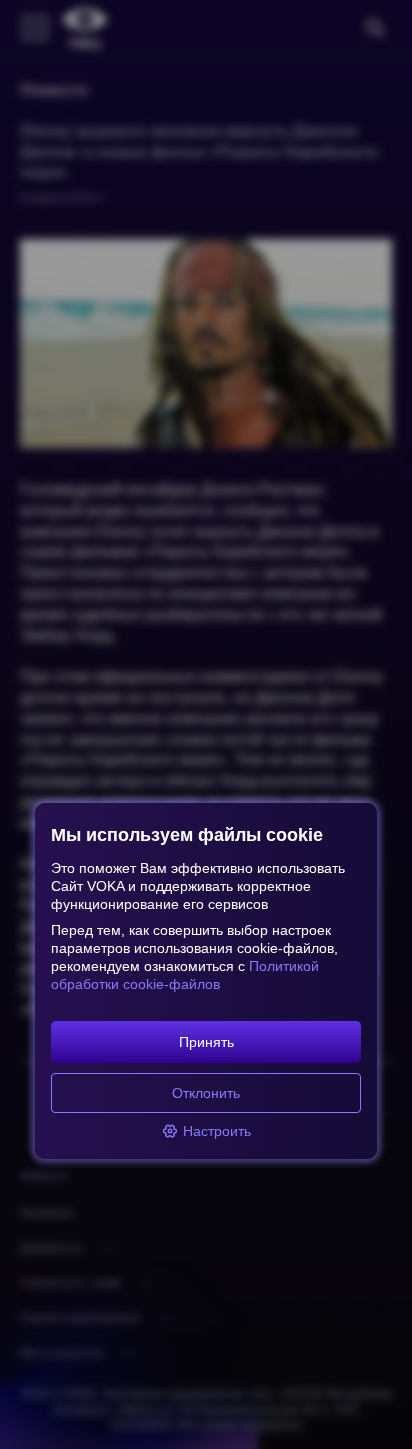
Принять (206, 1042)
